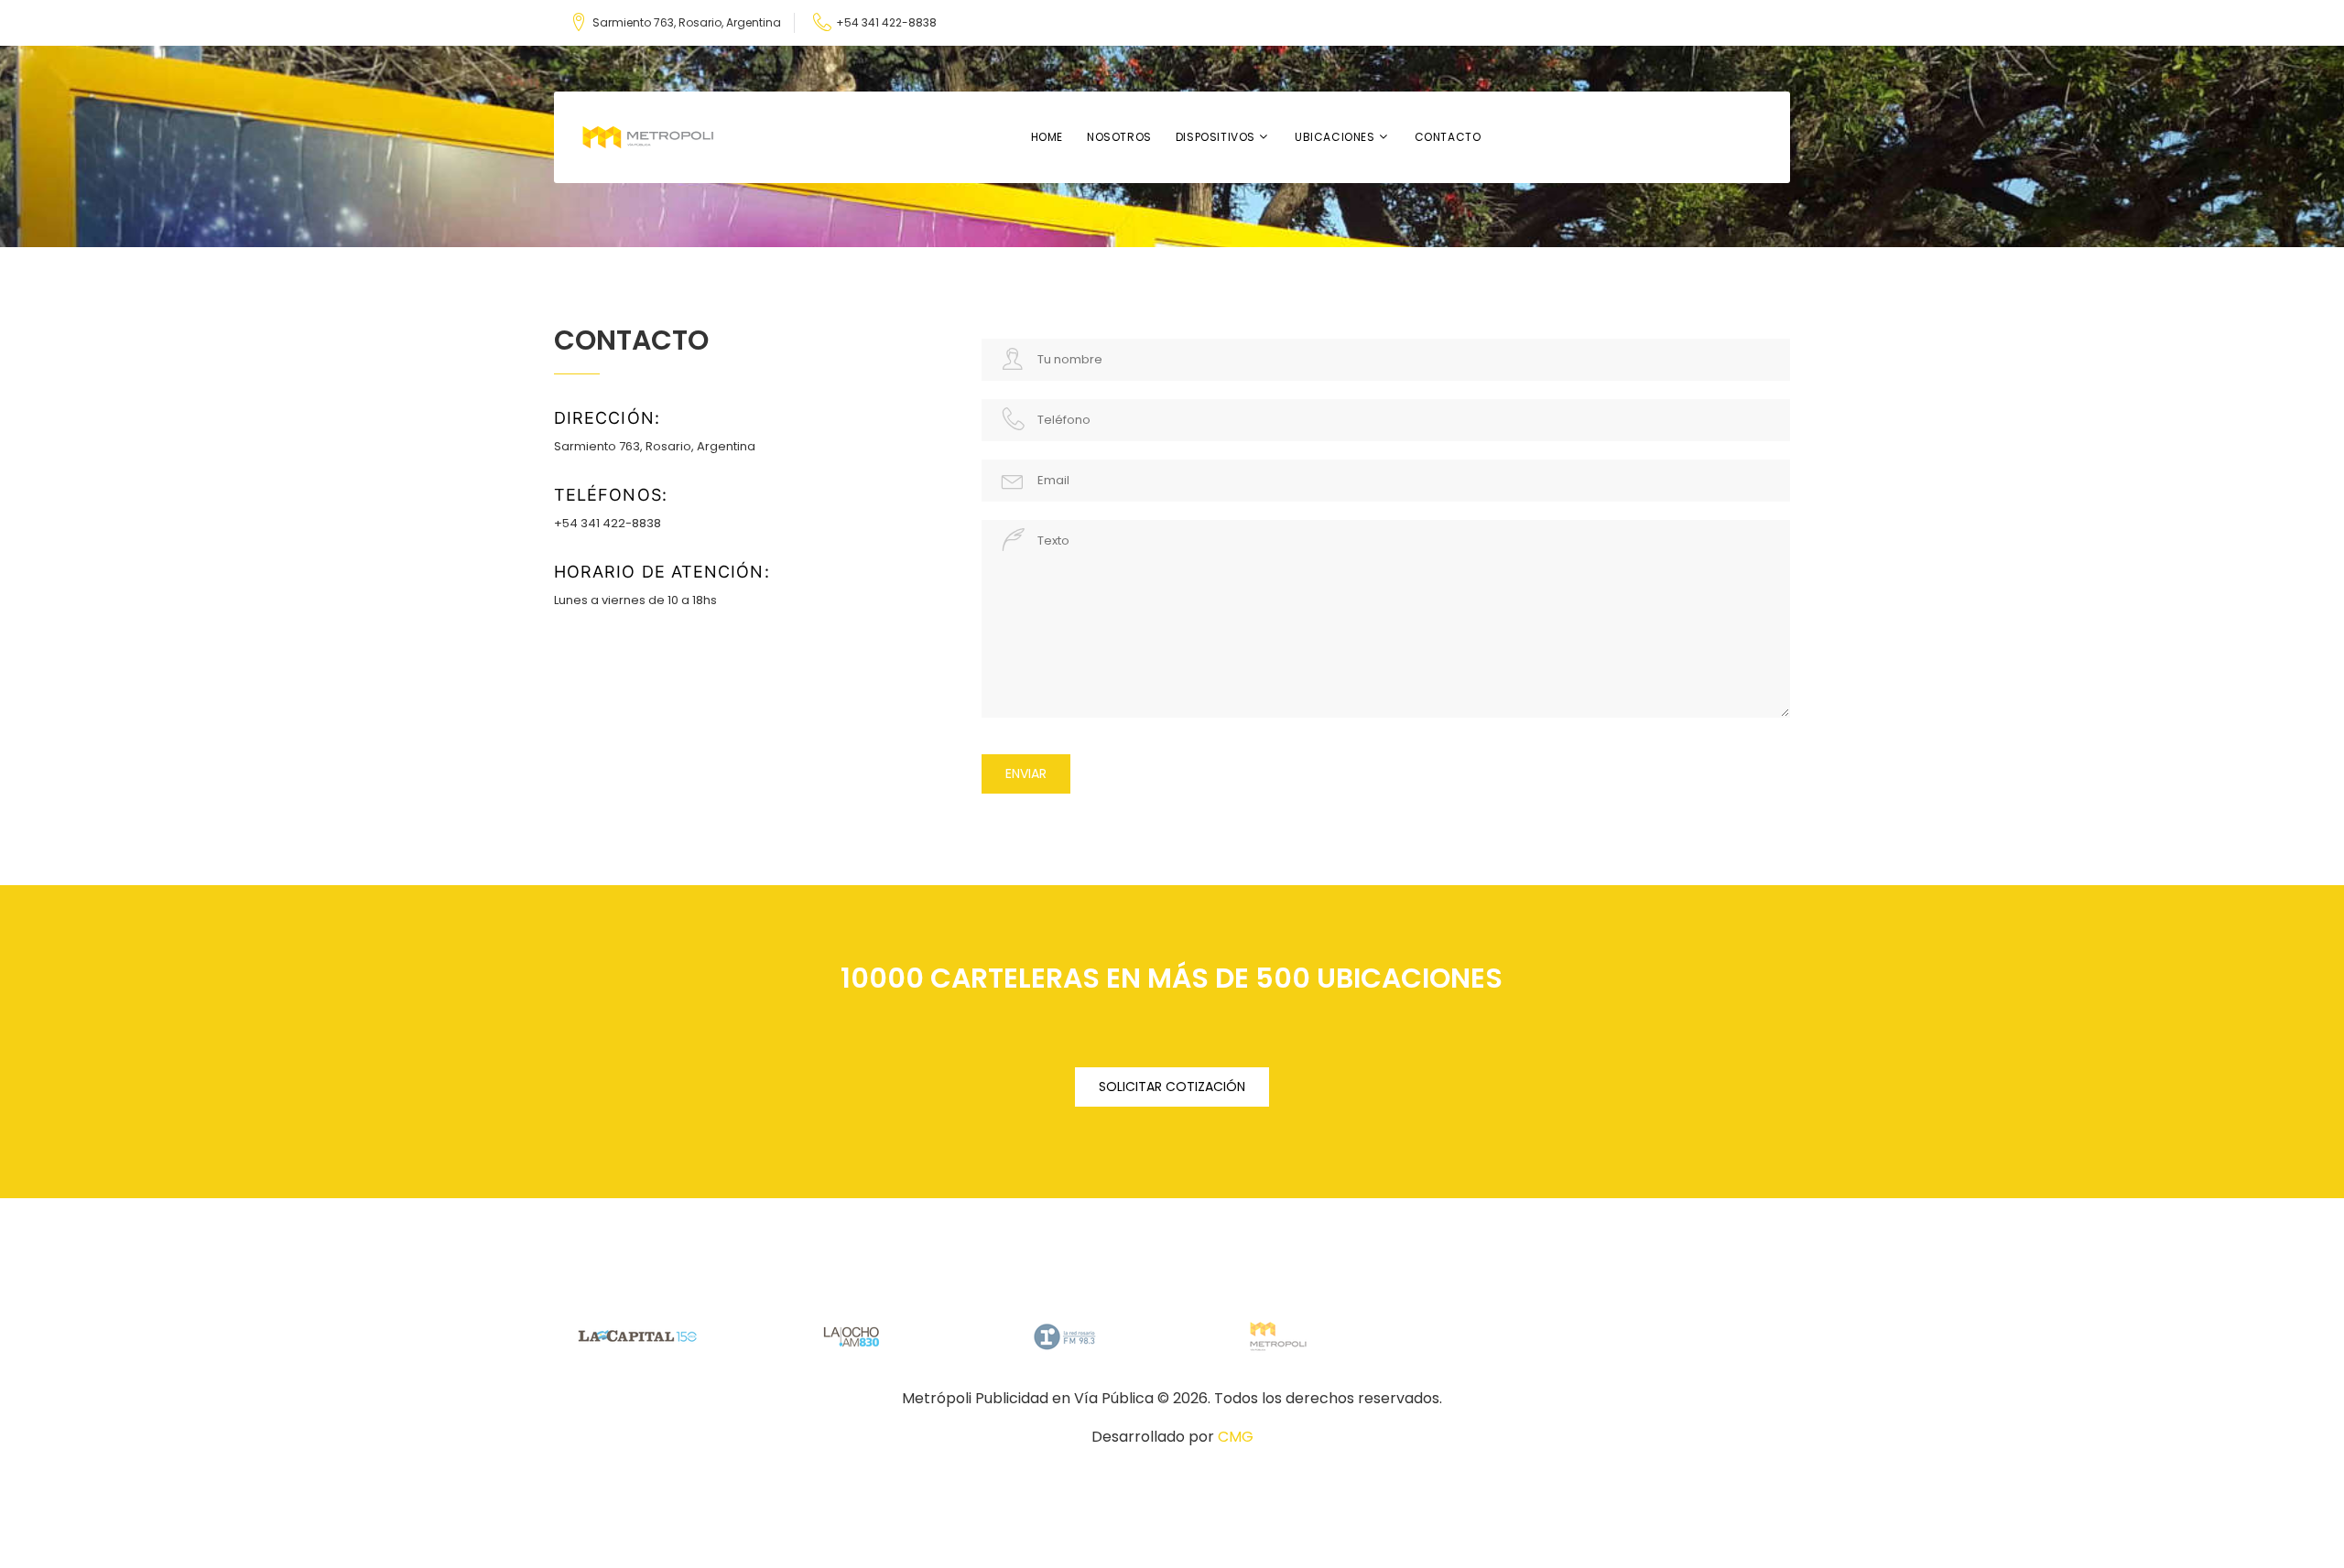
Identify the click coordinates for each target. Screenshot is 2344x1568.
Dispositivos (1215, 137)
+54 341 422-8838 (886, 23)
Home (1047, 137)
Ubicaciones (1335, 137)
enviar (1026, 773)
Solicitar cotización (1172, 1087)
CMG (1236, 1437)
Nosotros (1119, 137)
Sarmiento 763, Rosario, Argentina (687, 23)
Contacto (1448, 137)
